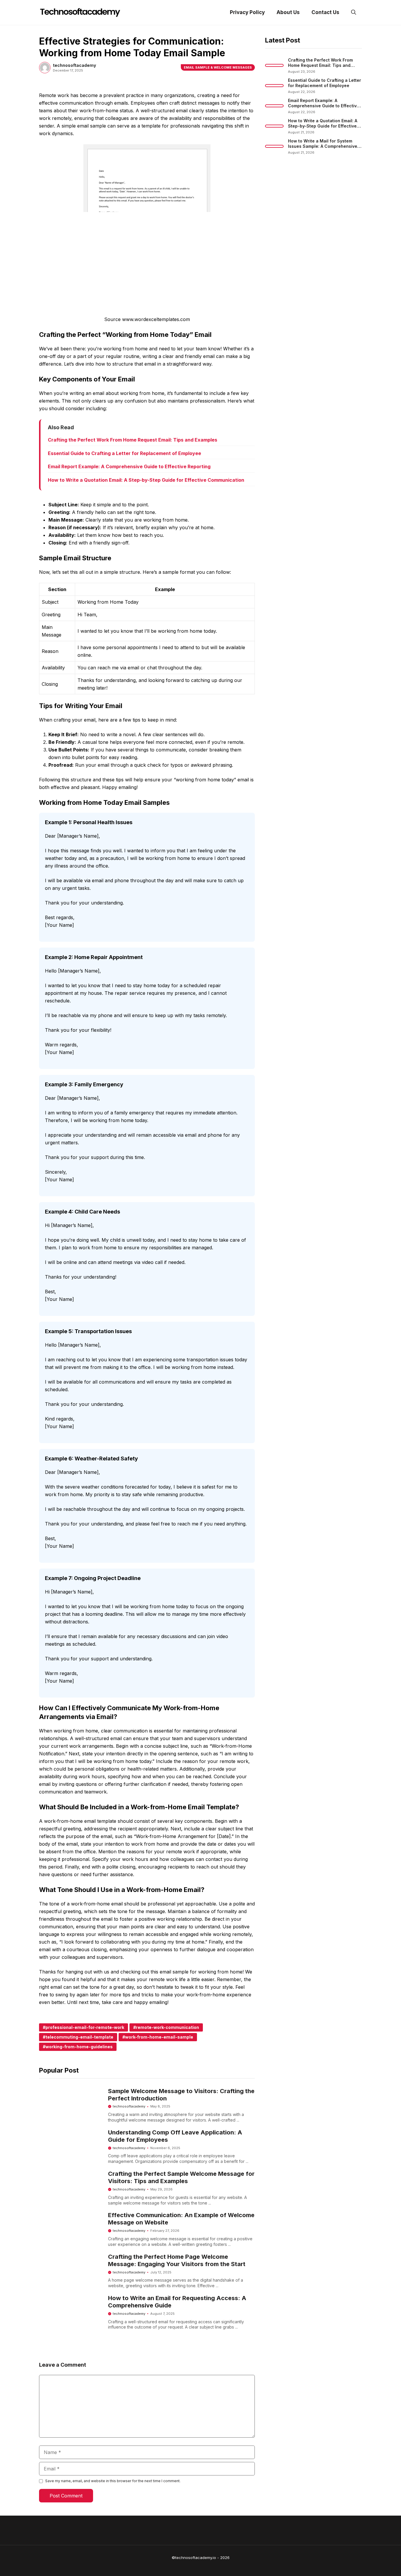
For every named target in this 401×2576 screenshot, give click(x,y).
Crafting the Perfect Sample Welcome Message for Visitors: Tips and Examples (181, 2177)
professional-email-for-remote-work (85, 2027)
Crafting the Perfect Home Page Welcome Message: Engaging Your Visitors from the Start (177, 2260)
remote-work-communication (167, 2027)
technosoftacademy (129, 2106)
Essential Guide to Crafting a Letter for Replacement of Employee (124, 453)
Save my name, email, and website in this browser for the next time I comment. (113, 2481)
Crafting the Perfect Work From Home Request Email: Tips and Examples (133, 440)
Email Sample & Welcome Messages (218, 67)
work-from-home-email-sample (159, 2037)
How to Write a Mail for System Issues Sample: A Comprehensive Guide (323, 146)
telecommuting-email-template (79, 2037)
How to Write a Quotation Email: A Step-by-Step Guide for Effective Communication (146, 480)
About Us (288, 12)
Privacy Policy (247, 12)
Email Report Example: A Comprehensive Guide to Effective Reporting (129, 466)
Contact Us (325, 12)
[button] (354, 12)
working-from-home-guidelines (79, 2047)
